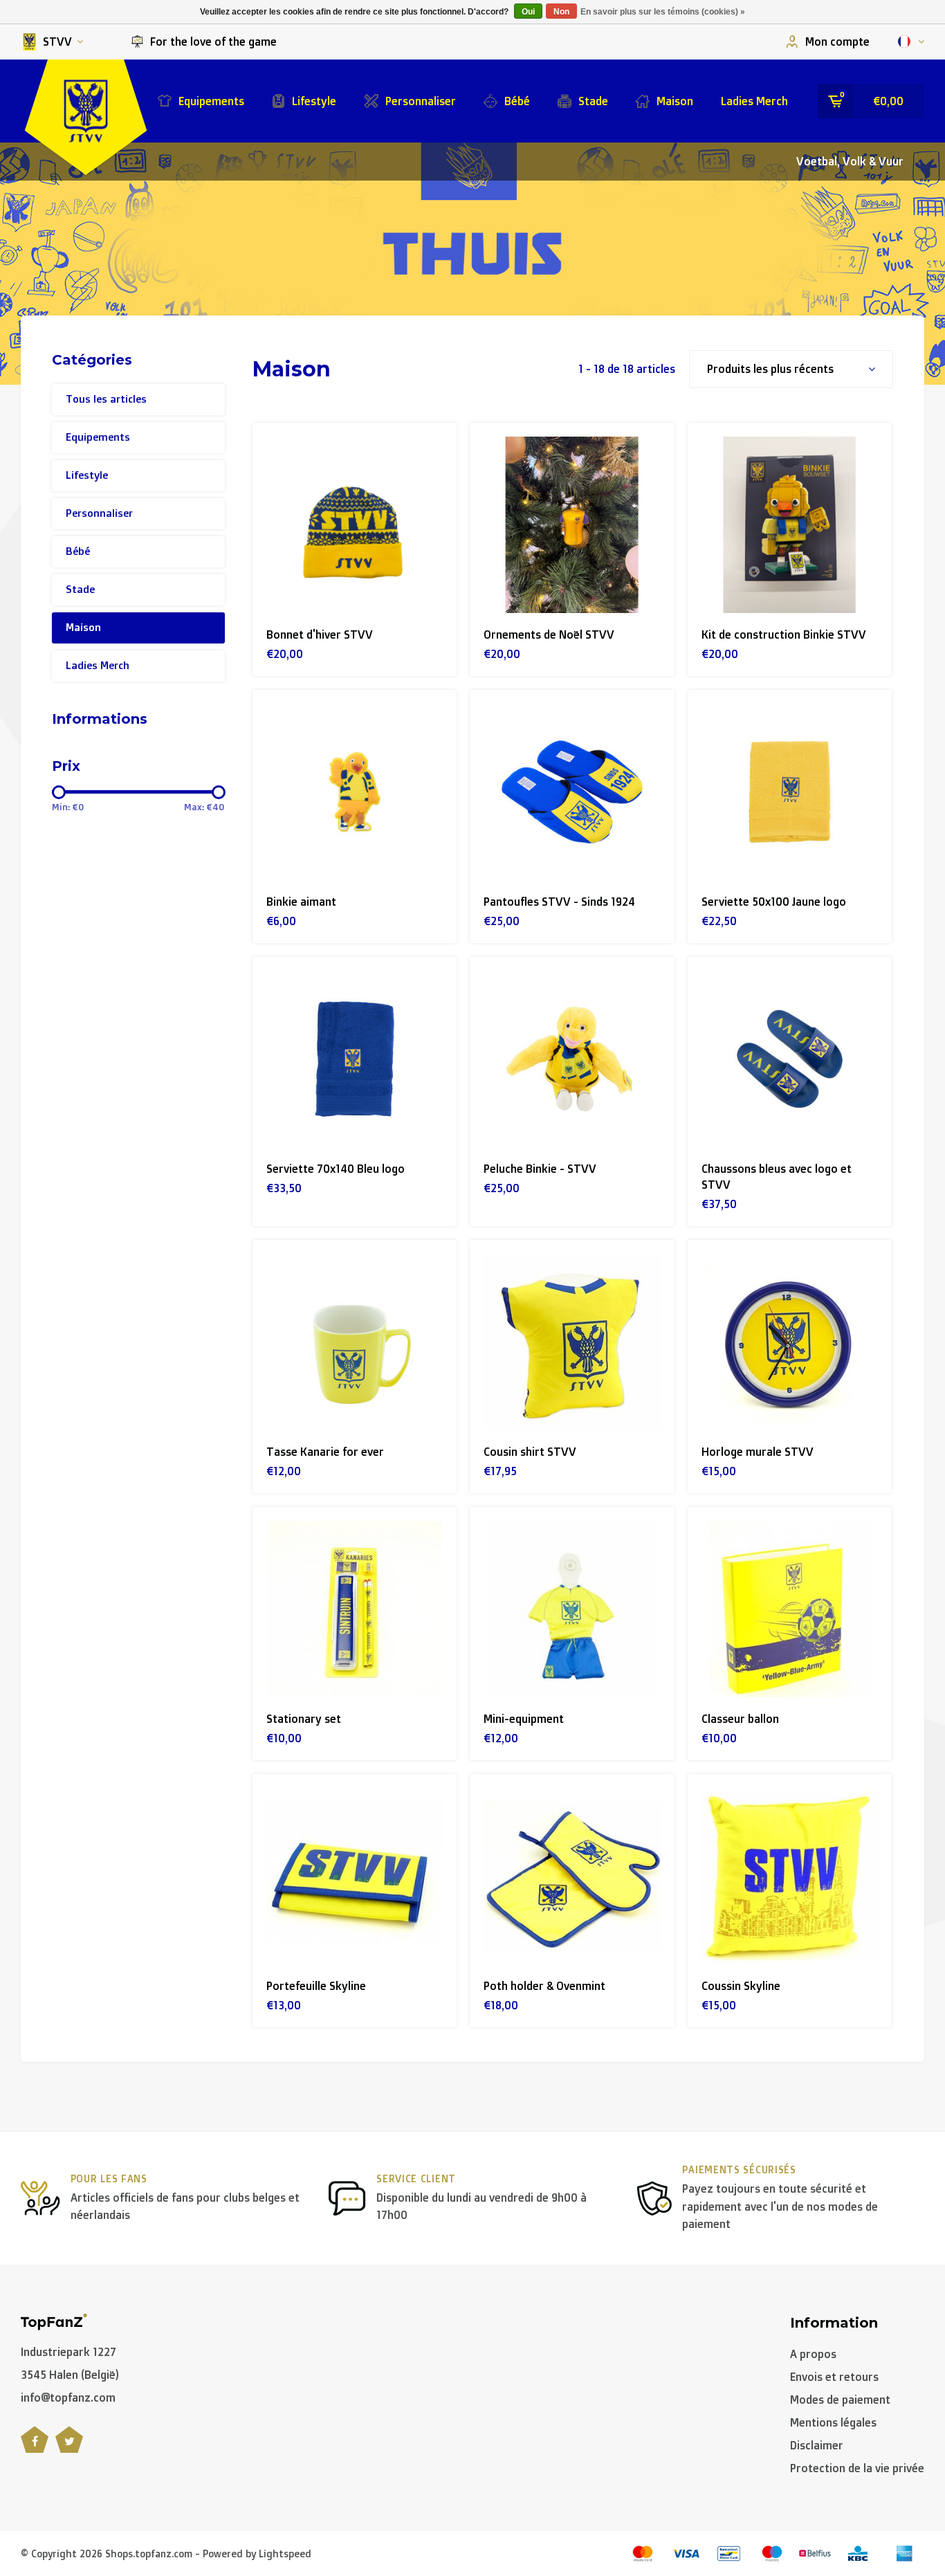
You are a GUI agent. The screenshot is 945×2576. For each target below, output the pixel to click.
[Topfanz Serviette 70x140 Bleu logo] (355, 1059)
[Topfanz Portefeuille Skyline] (355, 1876)
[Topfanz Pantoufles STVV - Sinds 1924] (572, 792)
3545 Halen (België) (70, 2375)
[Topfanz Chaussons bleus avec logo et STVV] (790, 1059)
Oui (528, 12)
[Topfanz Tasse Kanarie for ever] (355, 1342)
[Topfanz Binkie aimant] (355, 792)
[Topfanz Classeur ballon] (790, 1609)
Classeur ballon (740, 1719)
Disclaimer (817, 2445)
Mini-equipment (524, 1719)
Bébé (517, 101)
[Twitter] (69, 2447)
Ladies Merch (754, 101)
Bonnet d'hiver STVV (320, 634)
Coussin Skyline (741, 1986)
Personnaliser (421, 101)
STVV (57, 42)
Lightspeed (285, 2554)
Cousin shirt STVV (530, 1452)
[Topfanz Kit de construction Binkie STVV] (790, 525)
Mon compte (837, 42)
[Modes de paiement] (643, 2554)
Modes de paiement (840, 2400)
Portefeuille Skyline (316, 1986)
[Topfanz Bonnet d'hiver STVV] (355, 525)
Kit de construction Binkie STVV (784, 634)
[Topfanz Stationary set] (355, 1609)
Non (561, 12)
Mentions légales (833, 2422)
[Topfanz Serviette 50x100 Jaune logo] (790, 792)
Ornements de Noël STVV (549, 634)
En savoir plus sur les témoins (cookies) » (663, 12)
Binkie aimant (301, 902)
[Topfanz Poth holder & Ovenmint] (572, 1876)
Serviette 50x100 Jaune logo (774, 902)
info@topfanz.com (68, 2397)
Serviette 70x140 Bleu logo (336, 1169)
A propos (813, 2354)
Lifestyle (314, 101)
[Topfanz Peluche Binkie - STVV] (572, 1059)
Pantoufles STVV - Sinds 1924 (559, 902)
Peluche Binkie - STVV (540, 1169)
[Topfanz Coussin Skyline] (790, 1876)
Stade (593, 101)
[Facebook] (35, 2447)
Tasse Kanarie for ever (325, 1452)
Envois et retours (834, 2377)
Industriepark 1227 (68, 2352)
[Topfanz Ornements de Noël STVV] (572, 525)
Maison (675, 101)
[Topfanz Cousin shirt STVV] (572, 1342)
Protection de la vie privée (857, 2468)
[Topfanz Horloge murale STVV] (790, 1342)
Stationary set (304, 1719)
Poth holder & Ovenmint (544, 1986)
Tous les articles (106, 399)
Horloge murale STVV (758, 1452)
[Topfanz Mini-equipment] (572, 1609)
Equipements (211, 101)
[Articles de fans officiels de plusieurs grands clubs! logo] (54, 2321)
